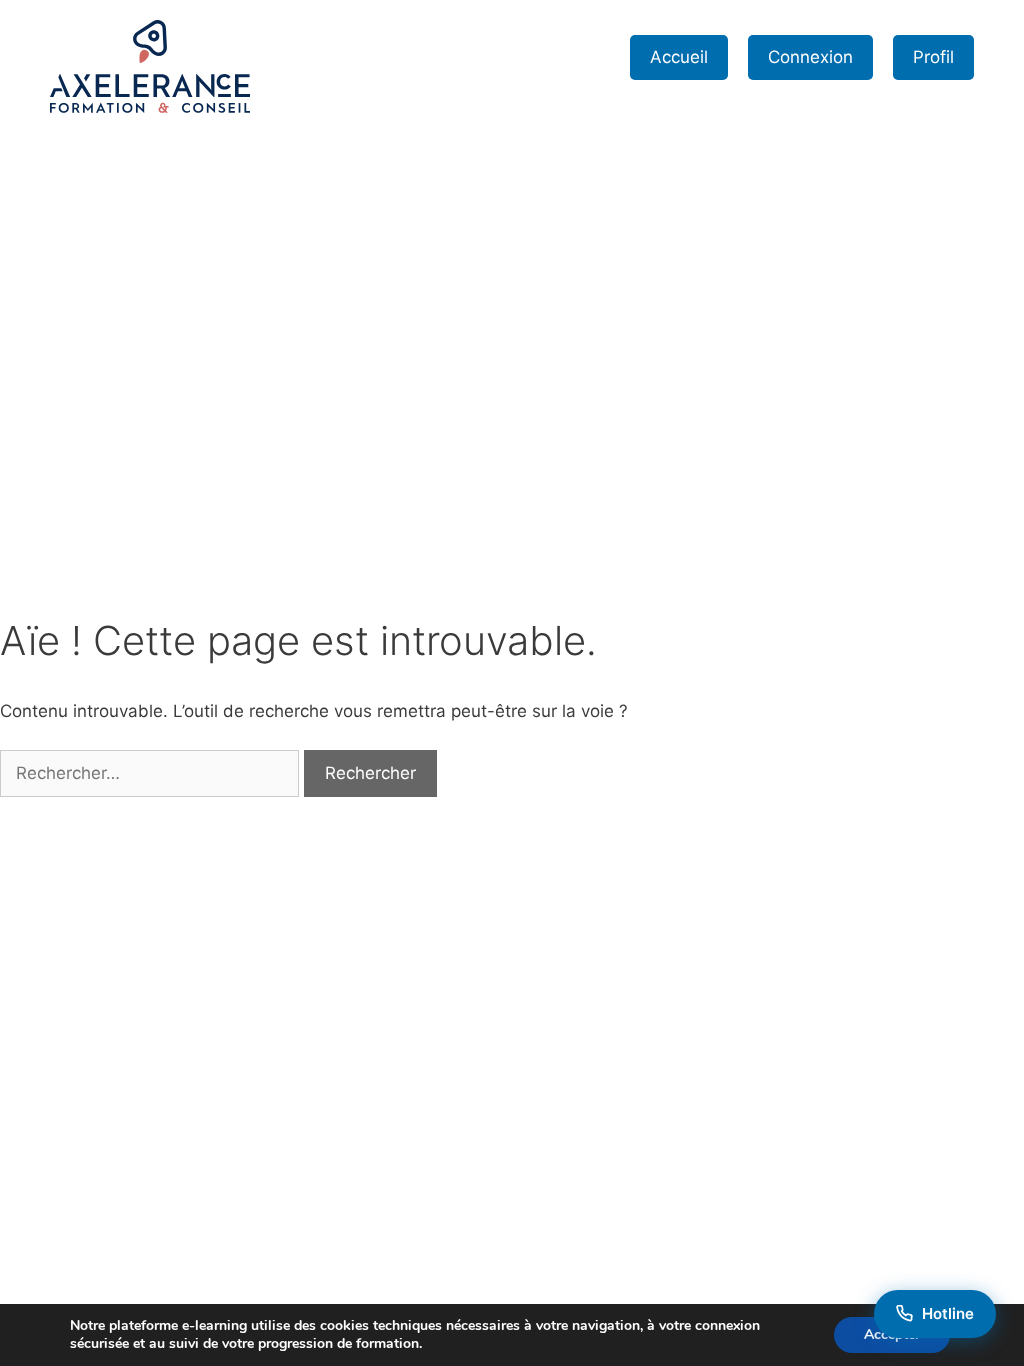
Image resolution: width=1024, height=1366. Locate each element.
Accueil (679, 57)
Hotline (948, 1313)
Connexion (810, 57)
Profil (933, 57)
